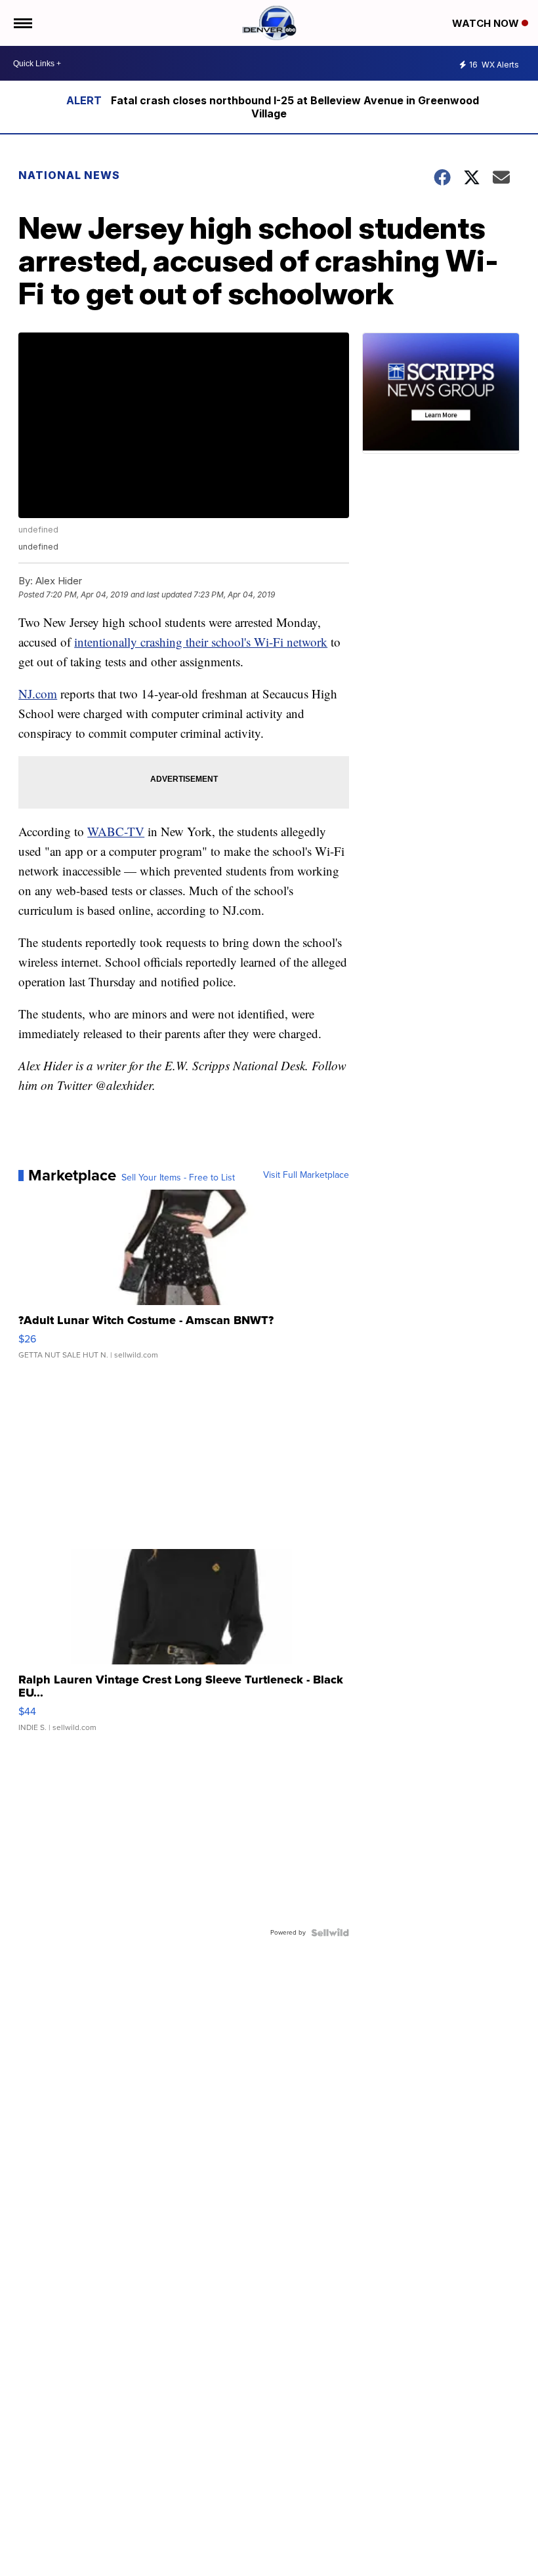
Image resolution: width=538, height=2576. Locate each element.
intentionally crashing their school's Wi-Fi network (201, 642)
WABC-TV (116, 831)
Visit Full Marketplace (306, 1175)
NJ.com (38, 694)
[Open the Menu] (22, 23)
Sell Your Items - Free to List (178, 1178)
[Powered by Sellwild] (330, 1933)
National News (69, 175)
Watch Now (487, 23)
